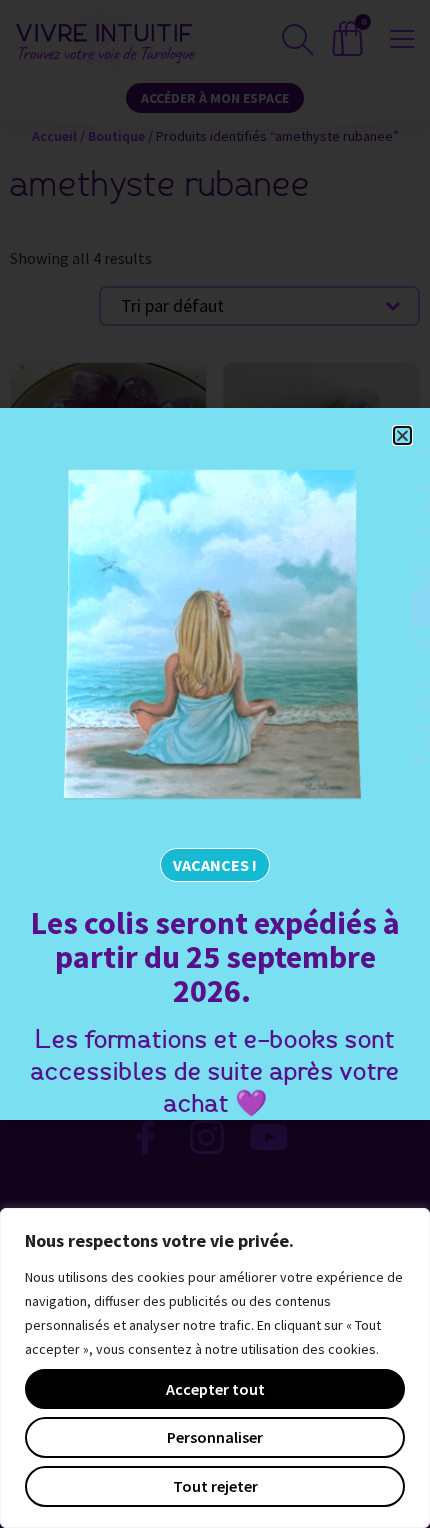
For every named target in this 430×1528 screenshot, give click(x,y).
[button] (402, 435)
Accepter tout (215, 1389)
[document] (215, 764)
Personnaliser (215, 1437)
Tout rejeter (215, 1486)
